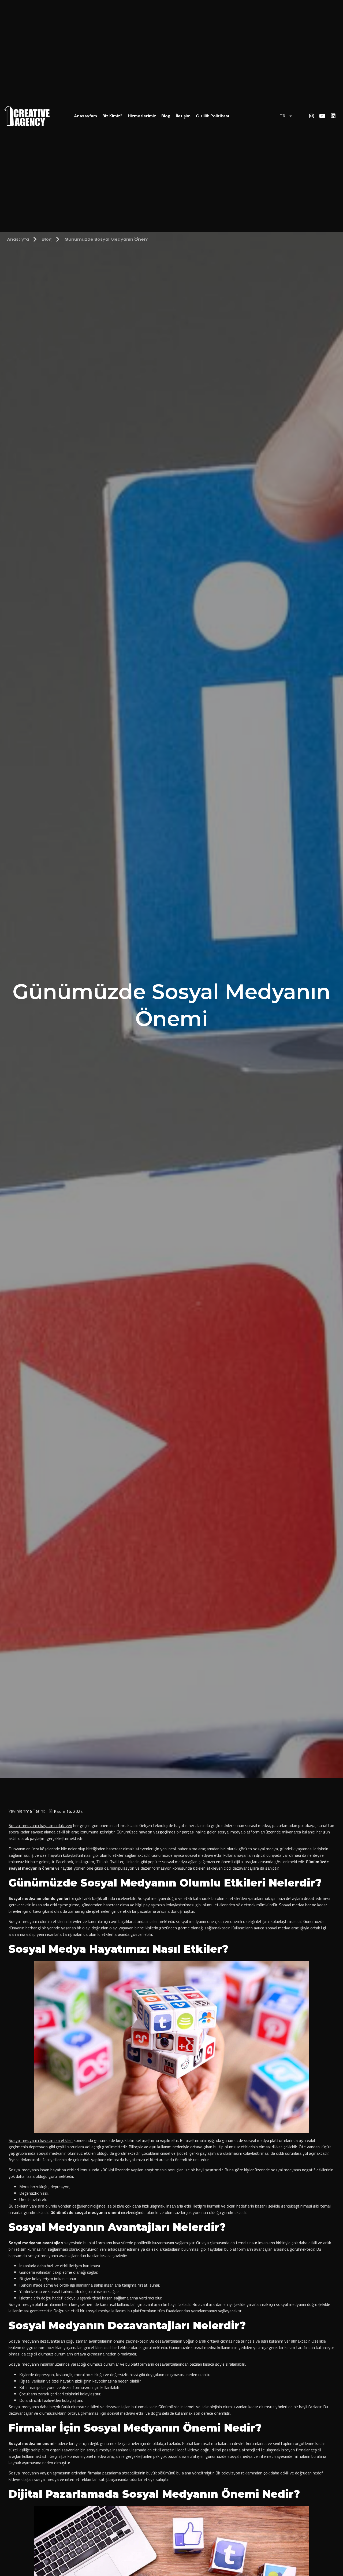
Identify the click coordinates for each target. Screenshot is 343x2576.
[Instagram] (312, 116)
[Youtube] (322, 116)
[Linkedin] (333, 116)
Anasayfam (85, 116)
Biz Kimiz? (112, 116)
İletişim (183, 116)
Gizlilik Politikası (212, 116)
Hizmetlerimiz (142, 116)
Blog (166, 116)
